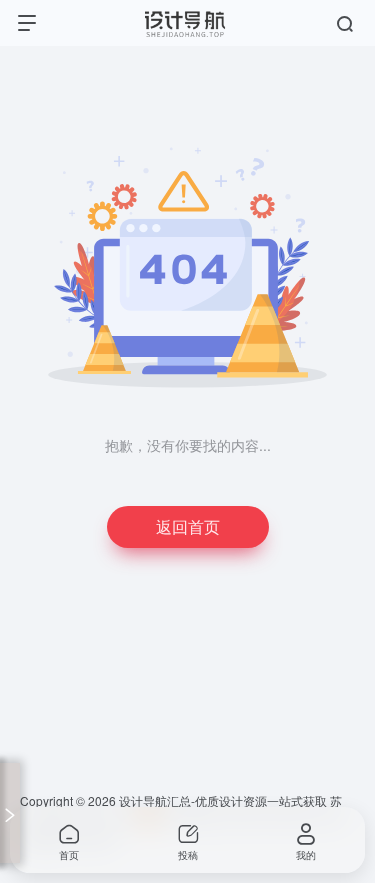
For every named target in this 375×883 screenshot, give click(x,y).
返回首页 (188, 526)
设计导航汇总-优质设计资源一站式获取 (223, 800)
